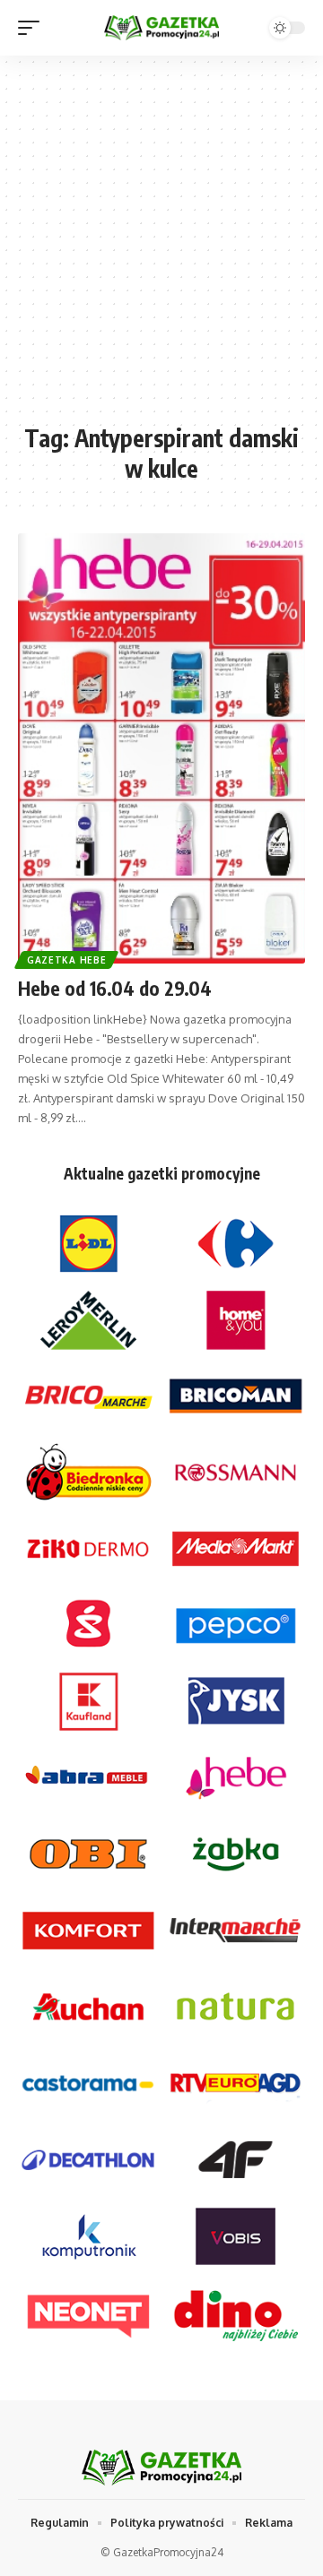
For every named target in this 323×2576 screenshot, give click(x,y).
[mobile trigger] (33, 28)
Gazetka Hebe (66, 960)
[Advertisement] (161, 248)
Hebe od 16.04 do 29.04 (115, 988)
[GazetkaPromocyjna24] (161, 28)
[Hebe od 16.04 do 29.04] (161, 748)
